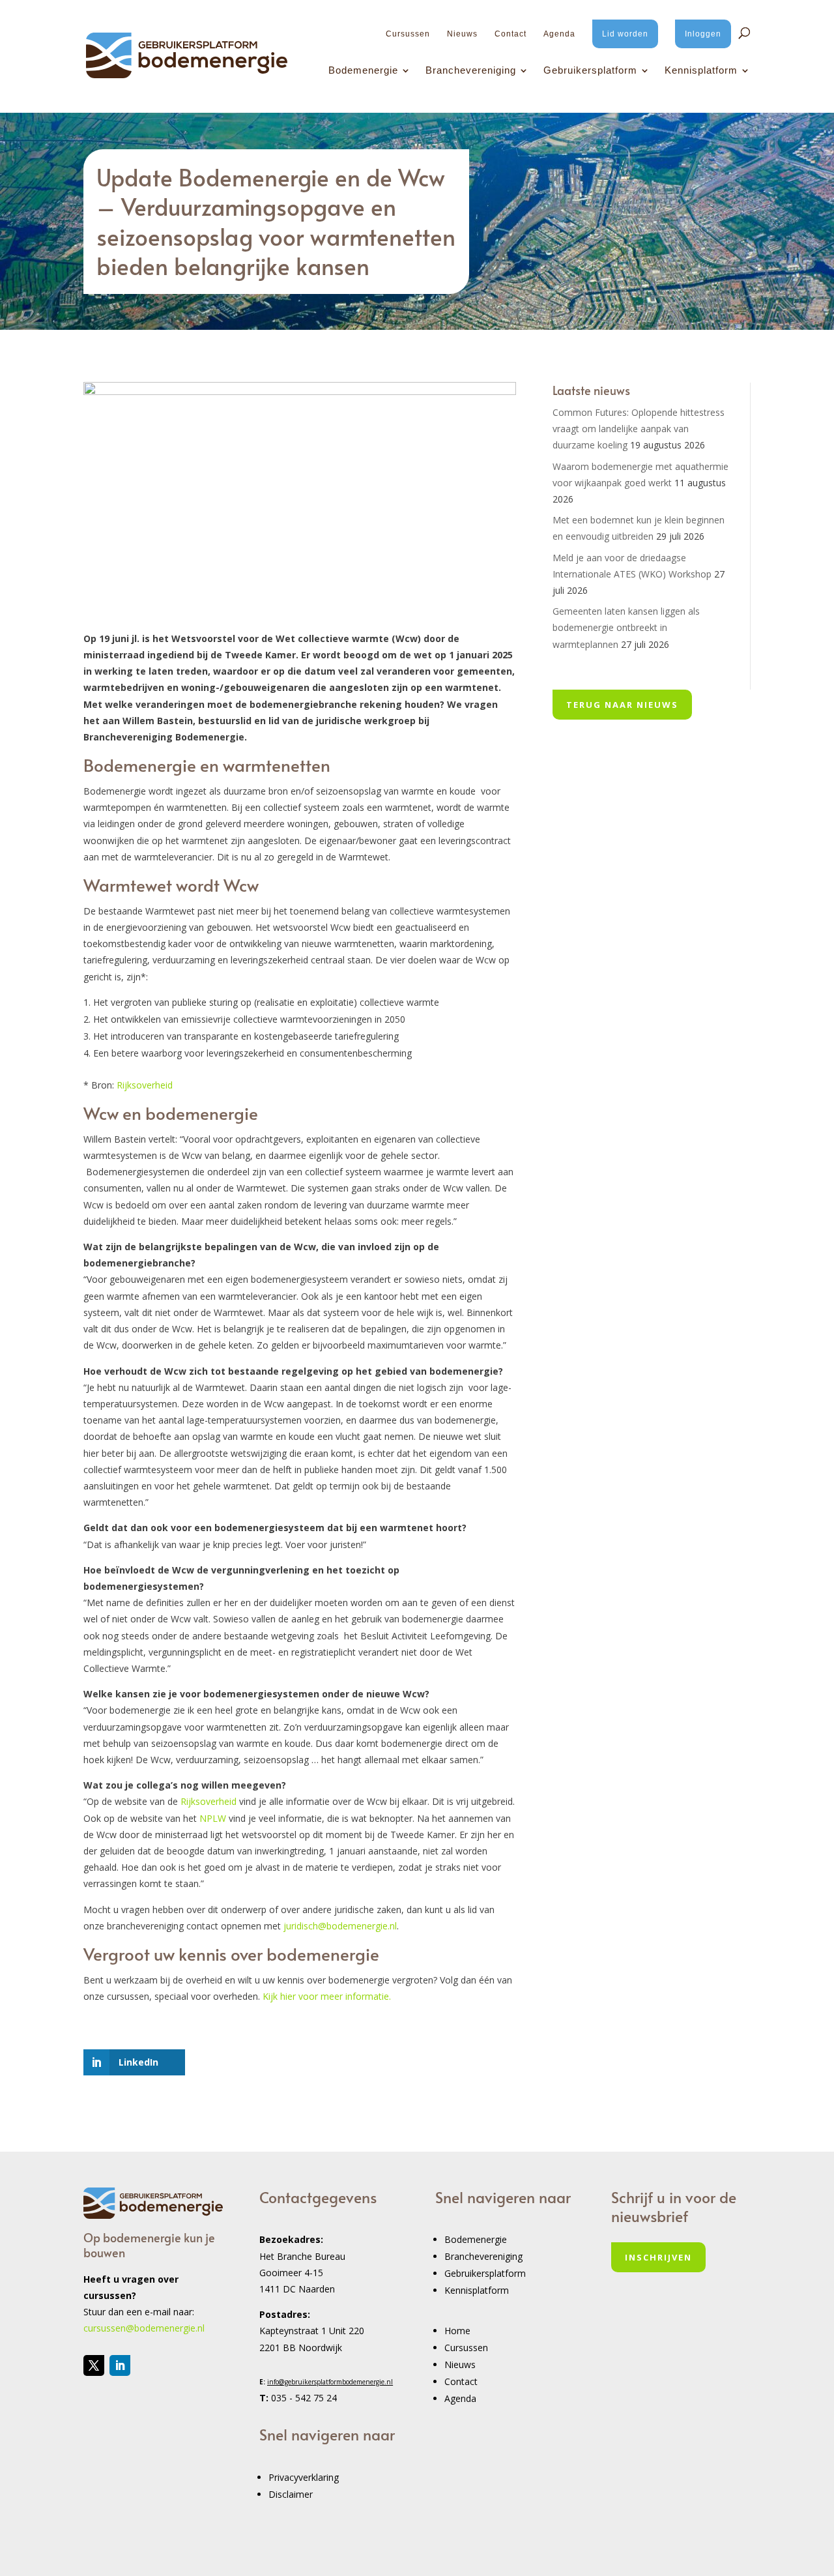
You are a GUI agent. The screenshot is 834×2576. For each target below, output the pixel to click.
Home (457, 2331)
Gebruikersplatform (590, 71)
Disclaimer (291, 2494)
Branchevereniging (471, 71)
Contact (510, 34)
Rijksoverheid (145, 1085)
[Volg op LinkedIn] (120, 2365)
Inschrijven (658, 2257)
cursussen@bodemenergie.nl (144, 2328)
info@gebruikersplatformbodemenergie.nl (330, 2382)
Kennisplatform (701, 71)
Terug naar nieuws (622, 705)
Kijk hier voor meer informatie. (327, 1996)
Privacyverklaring (304, 2477)
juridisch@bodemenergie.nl (340, 1926)
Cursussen (408, 34)
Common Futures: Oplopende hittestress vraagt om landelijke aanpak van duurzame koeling (639, 429)
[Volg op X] (94, 2365)
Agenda (559, 34)
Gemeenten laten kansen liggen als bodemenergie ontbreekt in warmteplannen (626, 627)
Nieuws (462, 34)
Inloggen (703, 34)
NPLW (213, 1818)
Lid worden (625, 34)
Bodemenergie (363, 71)
